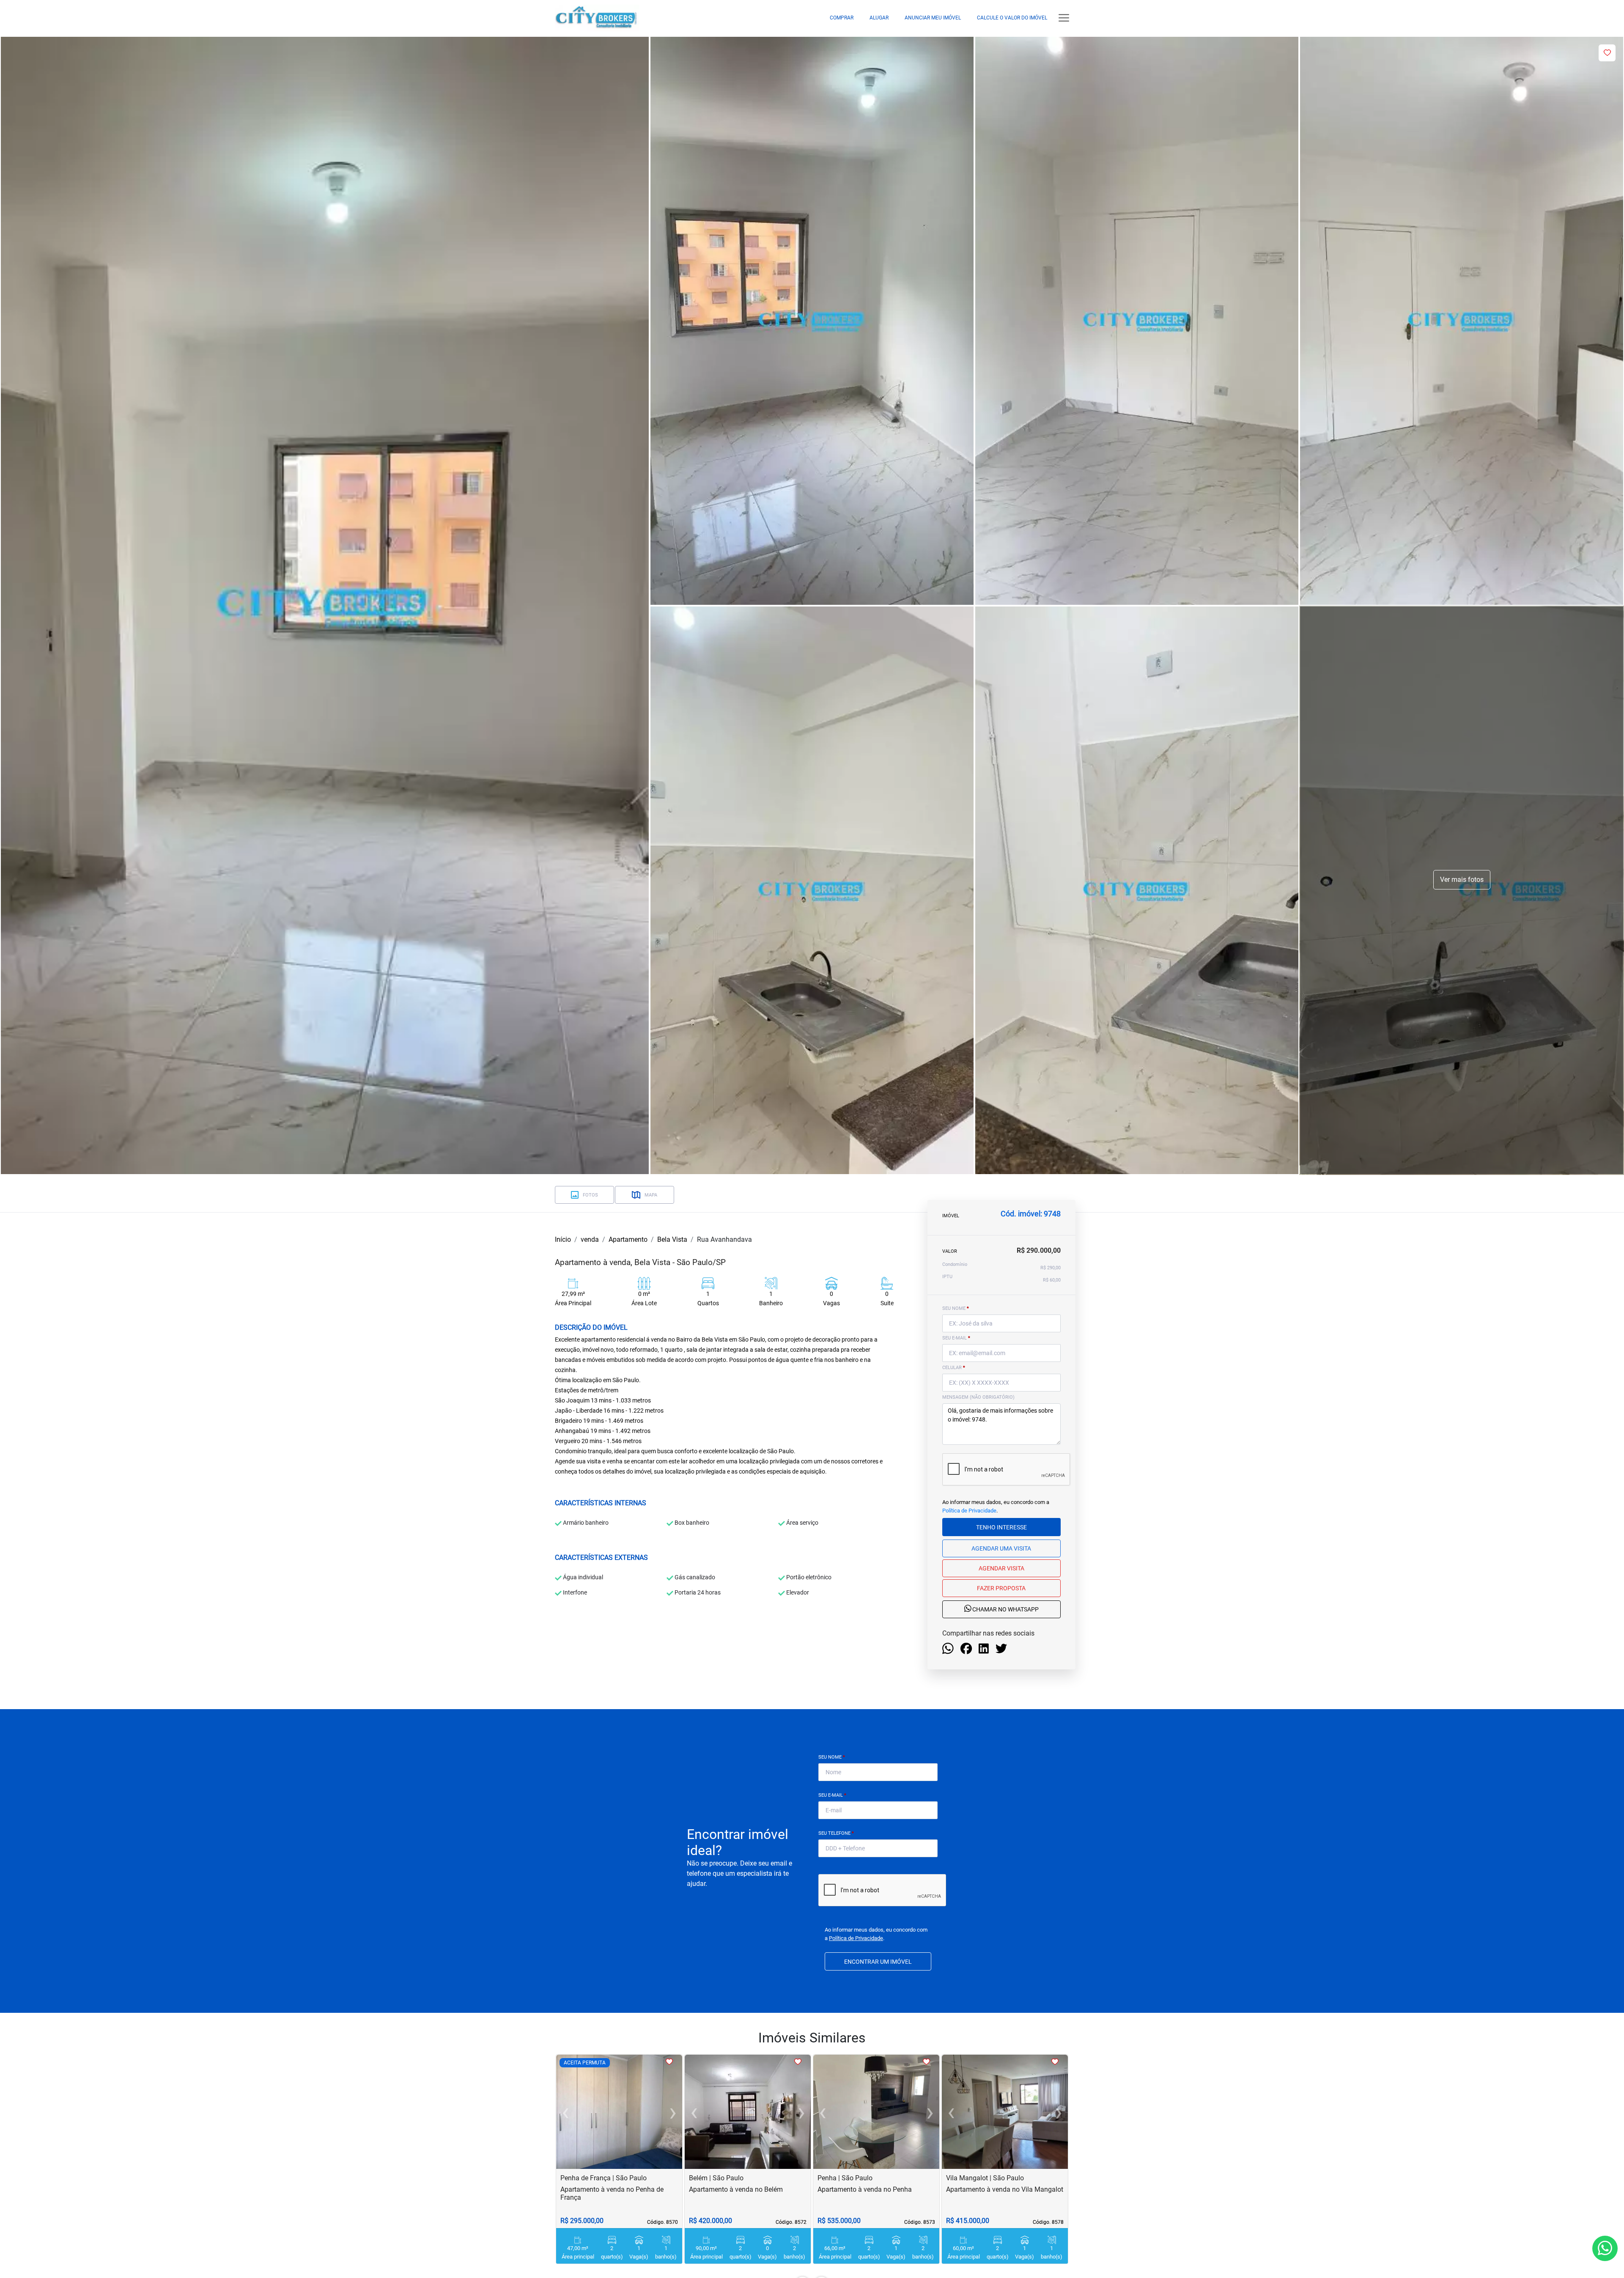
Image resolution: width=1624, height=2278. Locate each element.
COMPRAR (842, 18)
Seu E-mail (832, 1795)
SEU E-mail (956, 1338)
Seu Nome (832, 1757)
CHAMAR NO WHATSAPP (1005, 1610)
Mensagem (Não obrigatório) (978, 1397)
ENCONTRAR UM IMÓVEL (878, 1962)
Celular (954, 1368)
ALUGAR (879, 18)
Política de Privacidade (969, 1511)
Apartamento (628, 1239)
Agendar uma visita (1001, 1548)
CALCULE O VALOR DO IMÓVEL (1012, 18)
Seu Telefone (836, 1833)
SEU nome (956, 1308)
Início (563, 1239)
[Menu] (1064, 18)
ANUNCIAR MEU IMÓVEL (933, 18)
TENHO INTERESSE (1001, 1527)
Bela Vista (672, 1239)
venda (590, 1239)
